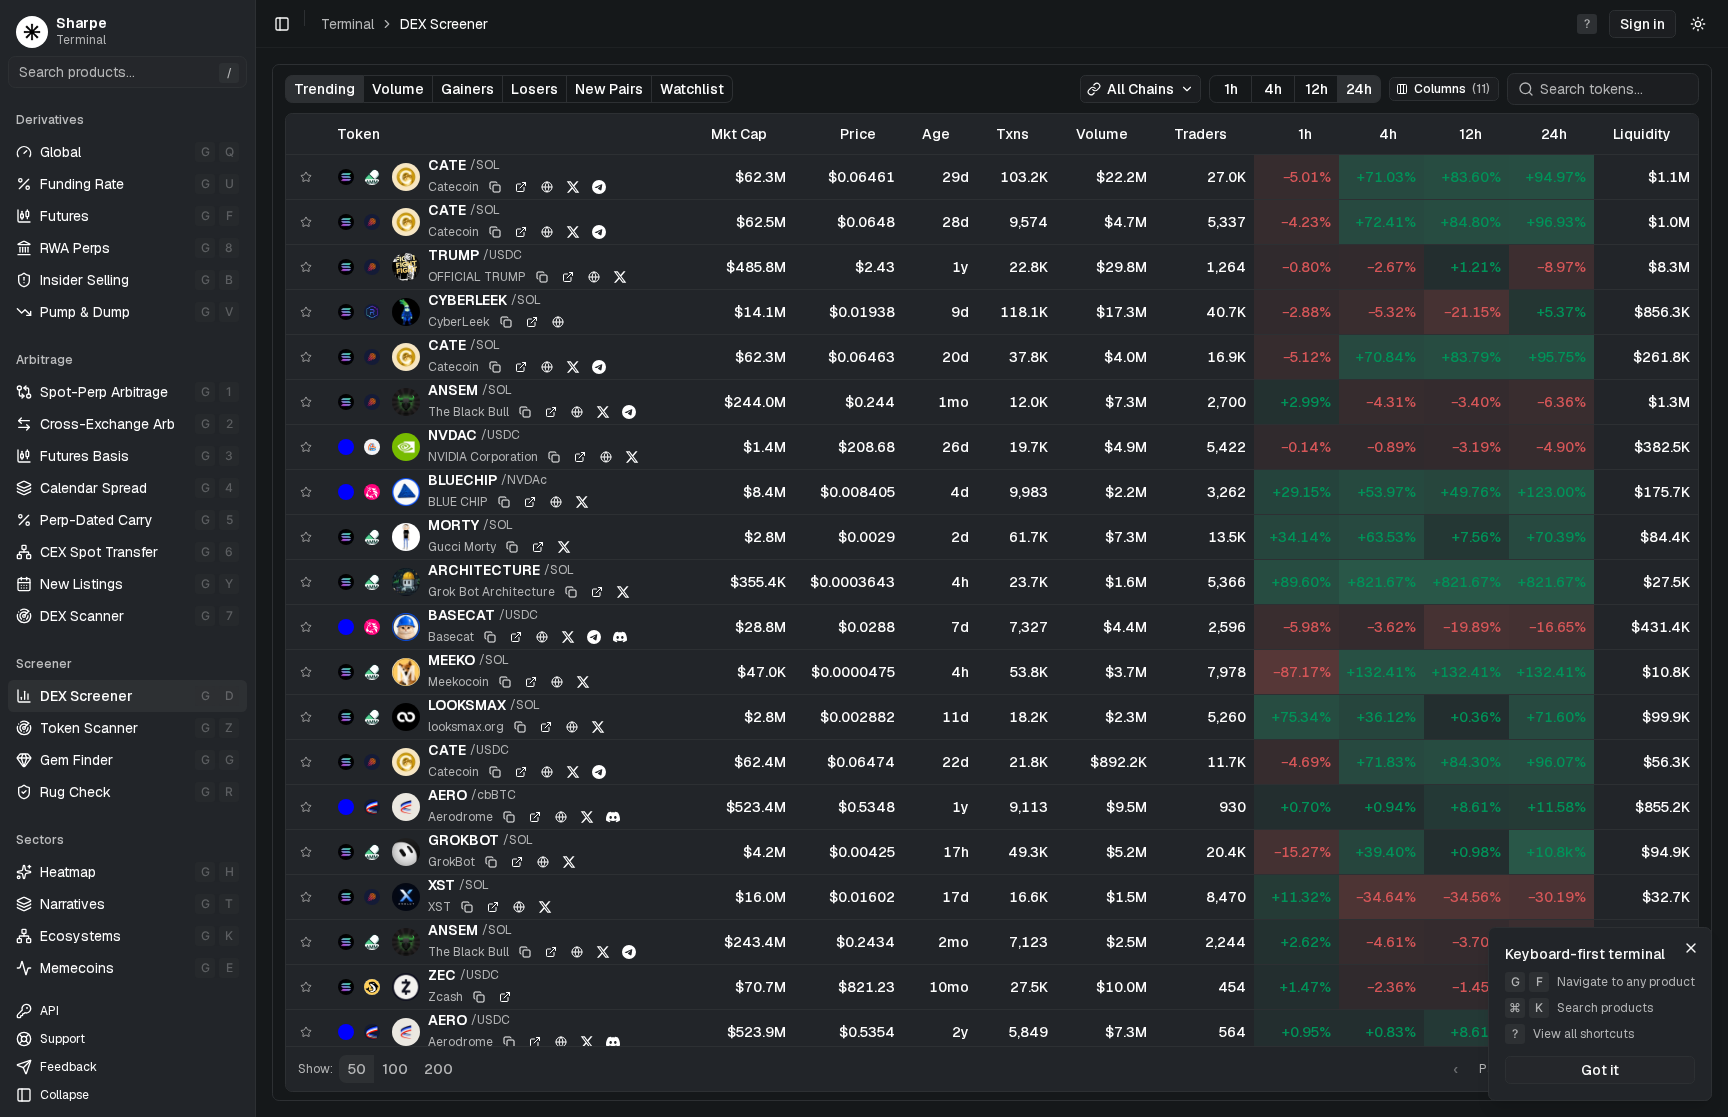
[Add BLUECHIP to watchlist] (306, 492)
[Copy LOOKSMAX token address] (520, 727)
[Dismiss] (1691, 948)
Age (936, 134)
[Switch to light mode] (1698, 24)
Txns (1012, 134)
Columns (1452, 89)
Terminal (347, 24)
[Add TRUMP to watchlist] (306, 267)
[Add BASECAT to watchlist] (306, 627)
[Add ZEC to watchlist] (306, 987)
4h (1273, 89)
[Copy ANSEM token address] (525, 412)
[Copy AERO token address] (509, 817)
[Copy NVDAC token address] (554, 457)
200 (438, 1069)
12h (1316, 89)
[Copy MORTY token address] (512, 547)
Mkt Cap (739, 134)
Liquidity (1642, 134)
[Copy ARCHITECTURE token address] (571, 592)
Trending (324, 89)
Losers (534, 89)
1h (1231, 89)
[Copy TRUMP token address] (542, 277)
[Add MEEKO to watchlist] (306, 672)
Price (858, 134)
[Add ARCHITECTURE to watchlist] (306, 582)
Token (358, 134)
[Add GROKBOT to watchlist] (306, 852)
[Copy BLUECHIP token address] (504, 502)
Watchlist (692, 89)
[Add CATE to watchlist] (306, 177)
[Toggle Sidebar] (255, 558)
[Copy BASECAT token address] (490, 637)
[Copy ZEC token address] (479, 997)
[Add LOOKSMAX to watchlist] (306, 717)
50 (356, 1069)
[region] (992, 580)
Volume (398, 89)
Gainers (467, 89)
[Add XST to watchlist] (306, 897)
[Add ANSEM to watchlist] (306, 402)
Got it (1600, 1070)
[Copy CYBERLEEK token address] (506, 322)
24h (1359, 89)
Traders (1200, 134)
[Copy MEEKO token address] (505, 682)
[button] (1642, 24)
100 (395, 1069)
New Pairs (609, 89)
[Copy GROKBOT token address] (491, 862)
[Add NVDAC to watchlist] (306, 447)
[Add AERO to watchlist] (306, 807)
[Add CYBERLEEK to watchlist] (306, 312)
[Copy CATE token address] (495, 187)
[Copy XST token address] (467, 907)
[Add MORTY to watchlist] (306, 537)
